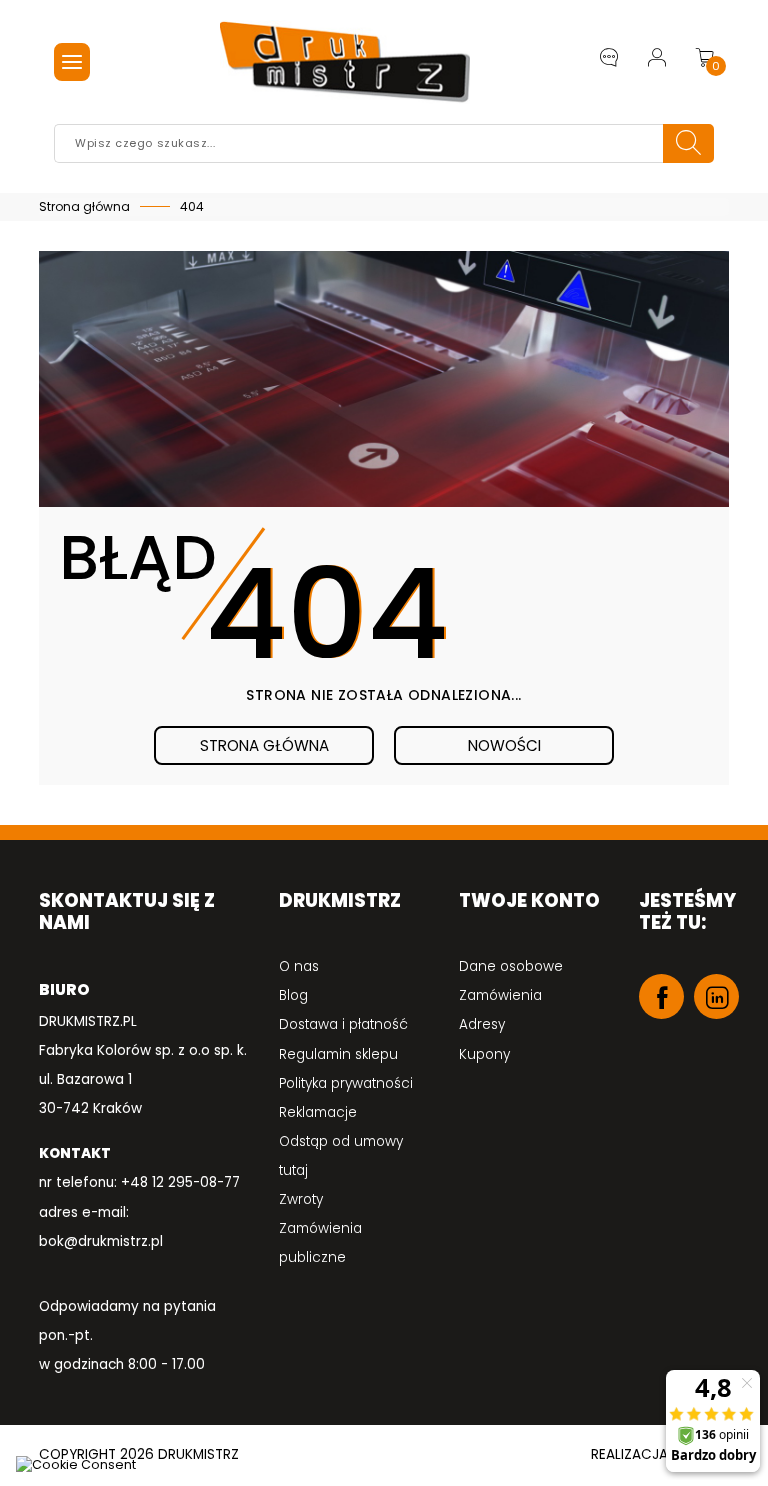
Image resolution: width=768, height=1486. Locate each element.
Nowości (504, 745)
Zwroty (301, 1199)
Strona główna (264, 745)
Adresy (482, 1024)
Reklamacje (318, 1112)
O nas (299, 966)
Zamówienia (500, 995)
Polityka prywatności (346, 1083)
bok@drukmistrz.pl (101, 1241)
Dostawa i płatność (343, 1024)
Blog (293, 995)
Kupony (484, 1054)
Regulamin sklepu (338, 1054)
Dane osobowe (511, 966)
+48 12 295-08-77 (180, 1182)
